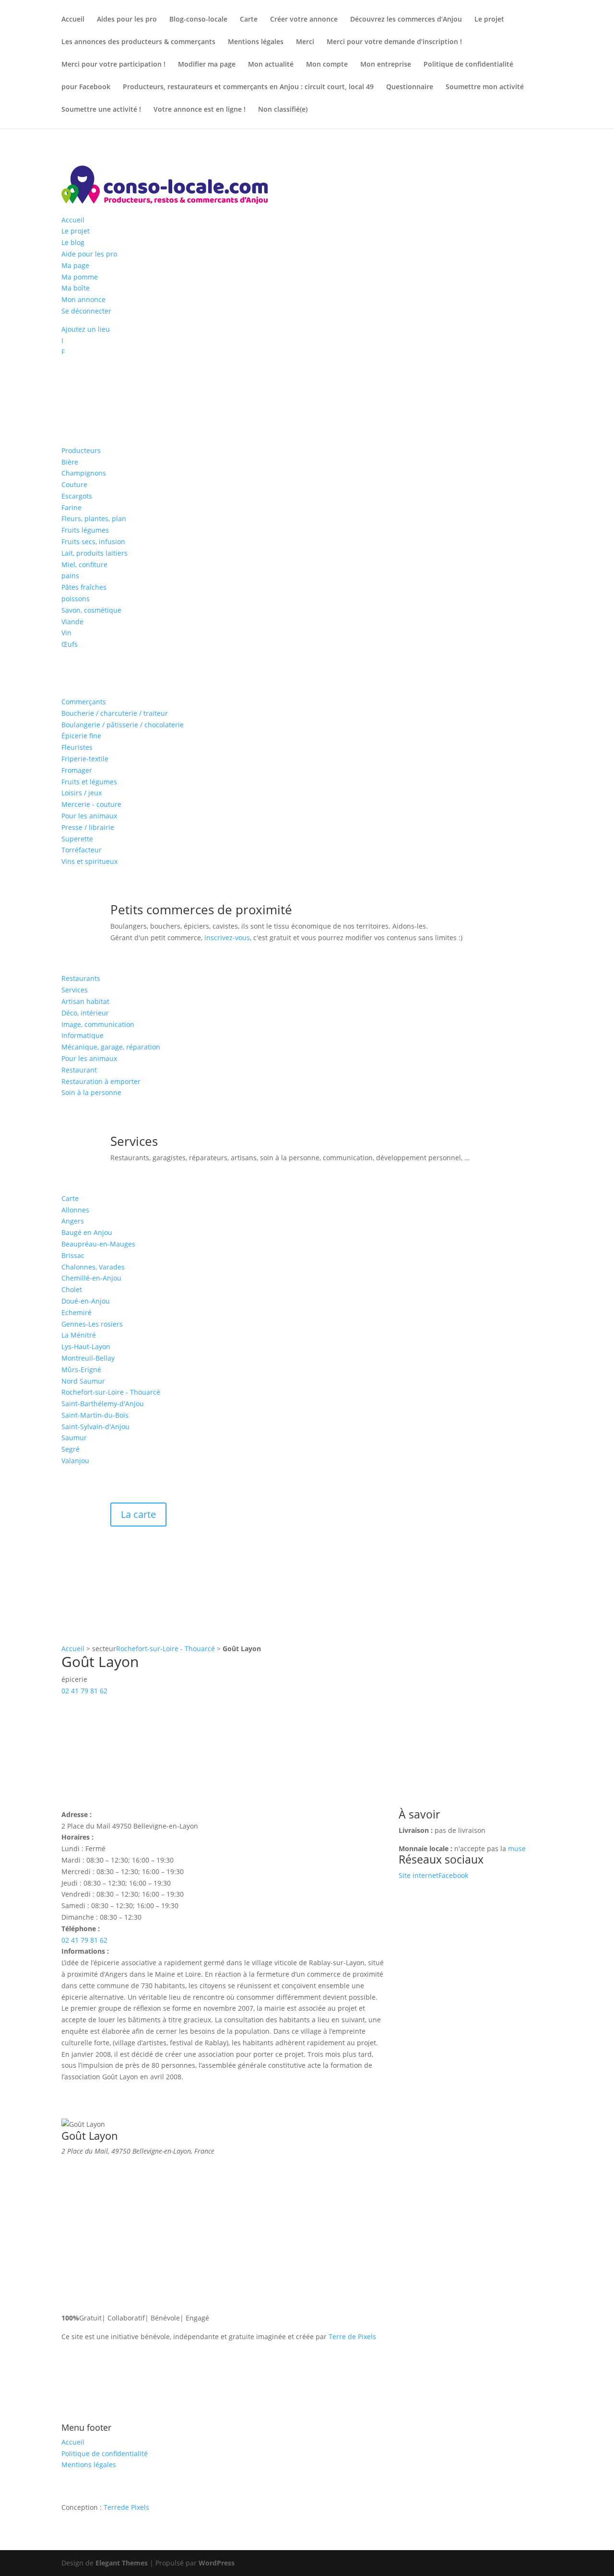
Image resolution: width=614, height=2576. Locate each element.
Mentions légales (256, 42)
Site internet (419, 1875)
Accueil (73, 20)
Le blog (73, 242)
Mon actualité (271, 65)
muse (517, 1848)
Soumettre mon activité (485, 87)
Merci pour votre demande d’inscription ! (394, 42)
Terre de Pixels (352, 2337)
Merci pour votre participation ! (113, 65)
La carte (138, 1514)
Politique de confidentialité (468, 65)
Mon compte (327, 65)
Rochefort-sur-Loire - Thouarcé (165, 1649)
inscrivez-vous (227, 938)
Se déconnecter (86, 311)
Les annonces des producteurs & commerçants (138, 42)
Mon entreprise (386, 65)
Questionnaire (410, 87)
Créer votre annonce (304, 20)
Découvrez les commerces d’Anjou (406, 20)
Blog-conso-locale (198, 20)
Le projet (489, 20)
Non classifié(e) (283, 110)
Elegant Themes (122, 2563)
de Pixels (126, 2507)
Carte (249, 20)
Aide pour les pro (89, 254)
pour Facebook (86, 87)
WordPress (217, 2563)
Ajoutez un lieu (86, 329)
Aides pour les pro (127, 20)
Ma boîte (76, 288)
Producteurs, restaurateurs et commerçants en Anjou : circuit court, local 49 (248, 87)
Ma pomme (80, 277)
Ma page (75, 265)
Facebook (453, 1875)
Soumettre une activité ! (101, 110)
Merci (305, 42)
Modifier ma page (207, 65)
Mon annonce (83, 299)
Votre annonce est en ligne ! (200, 110)
